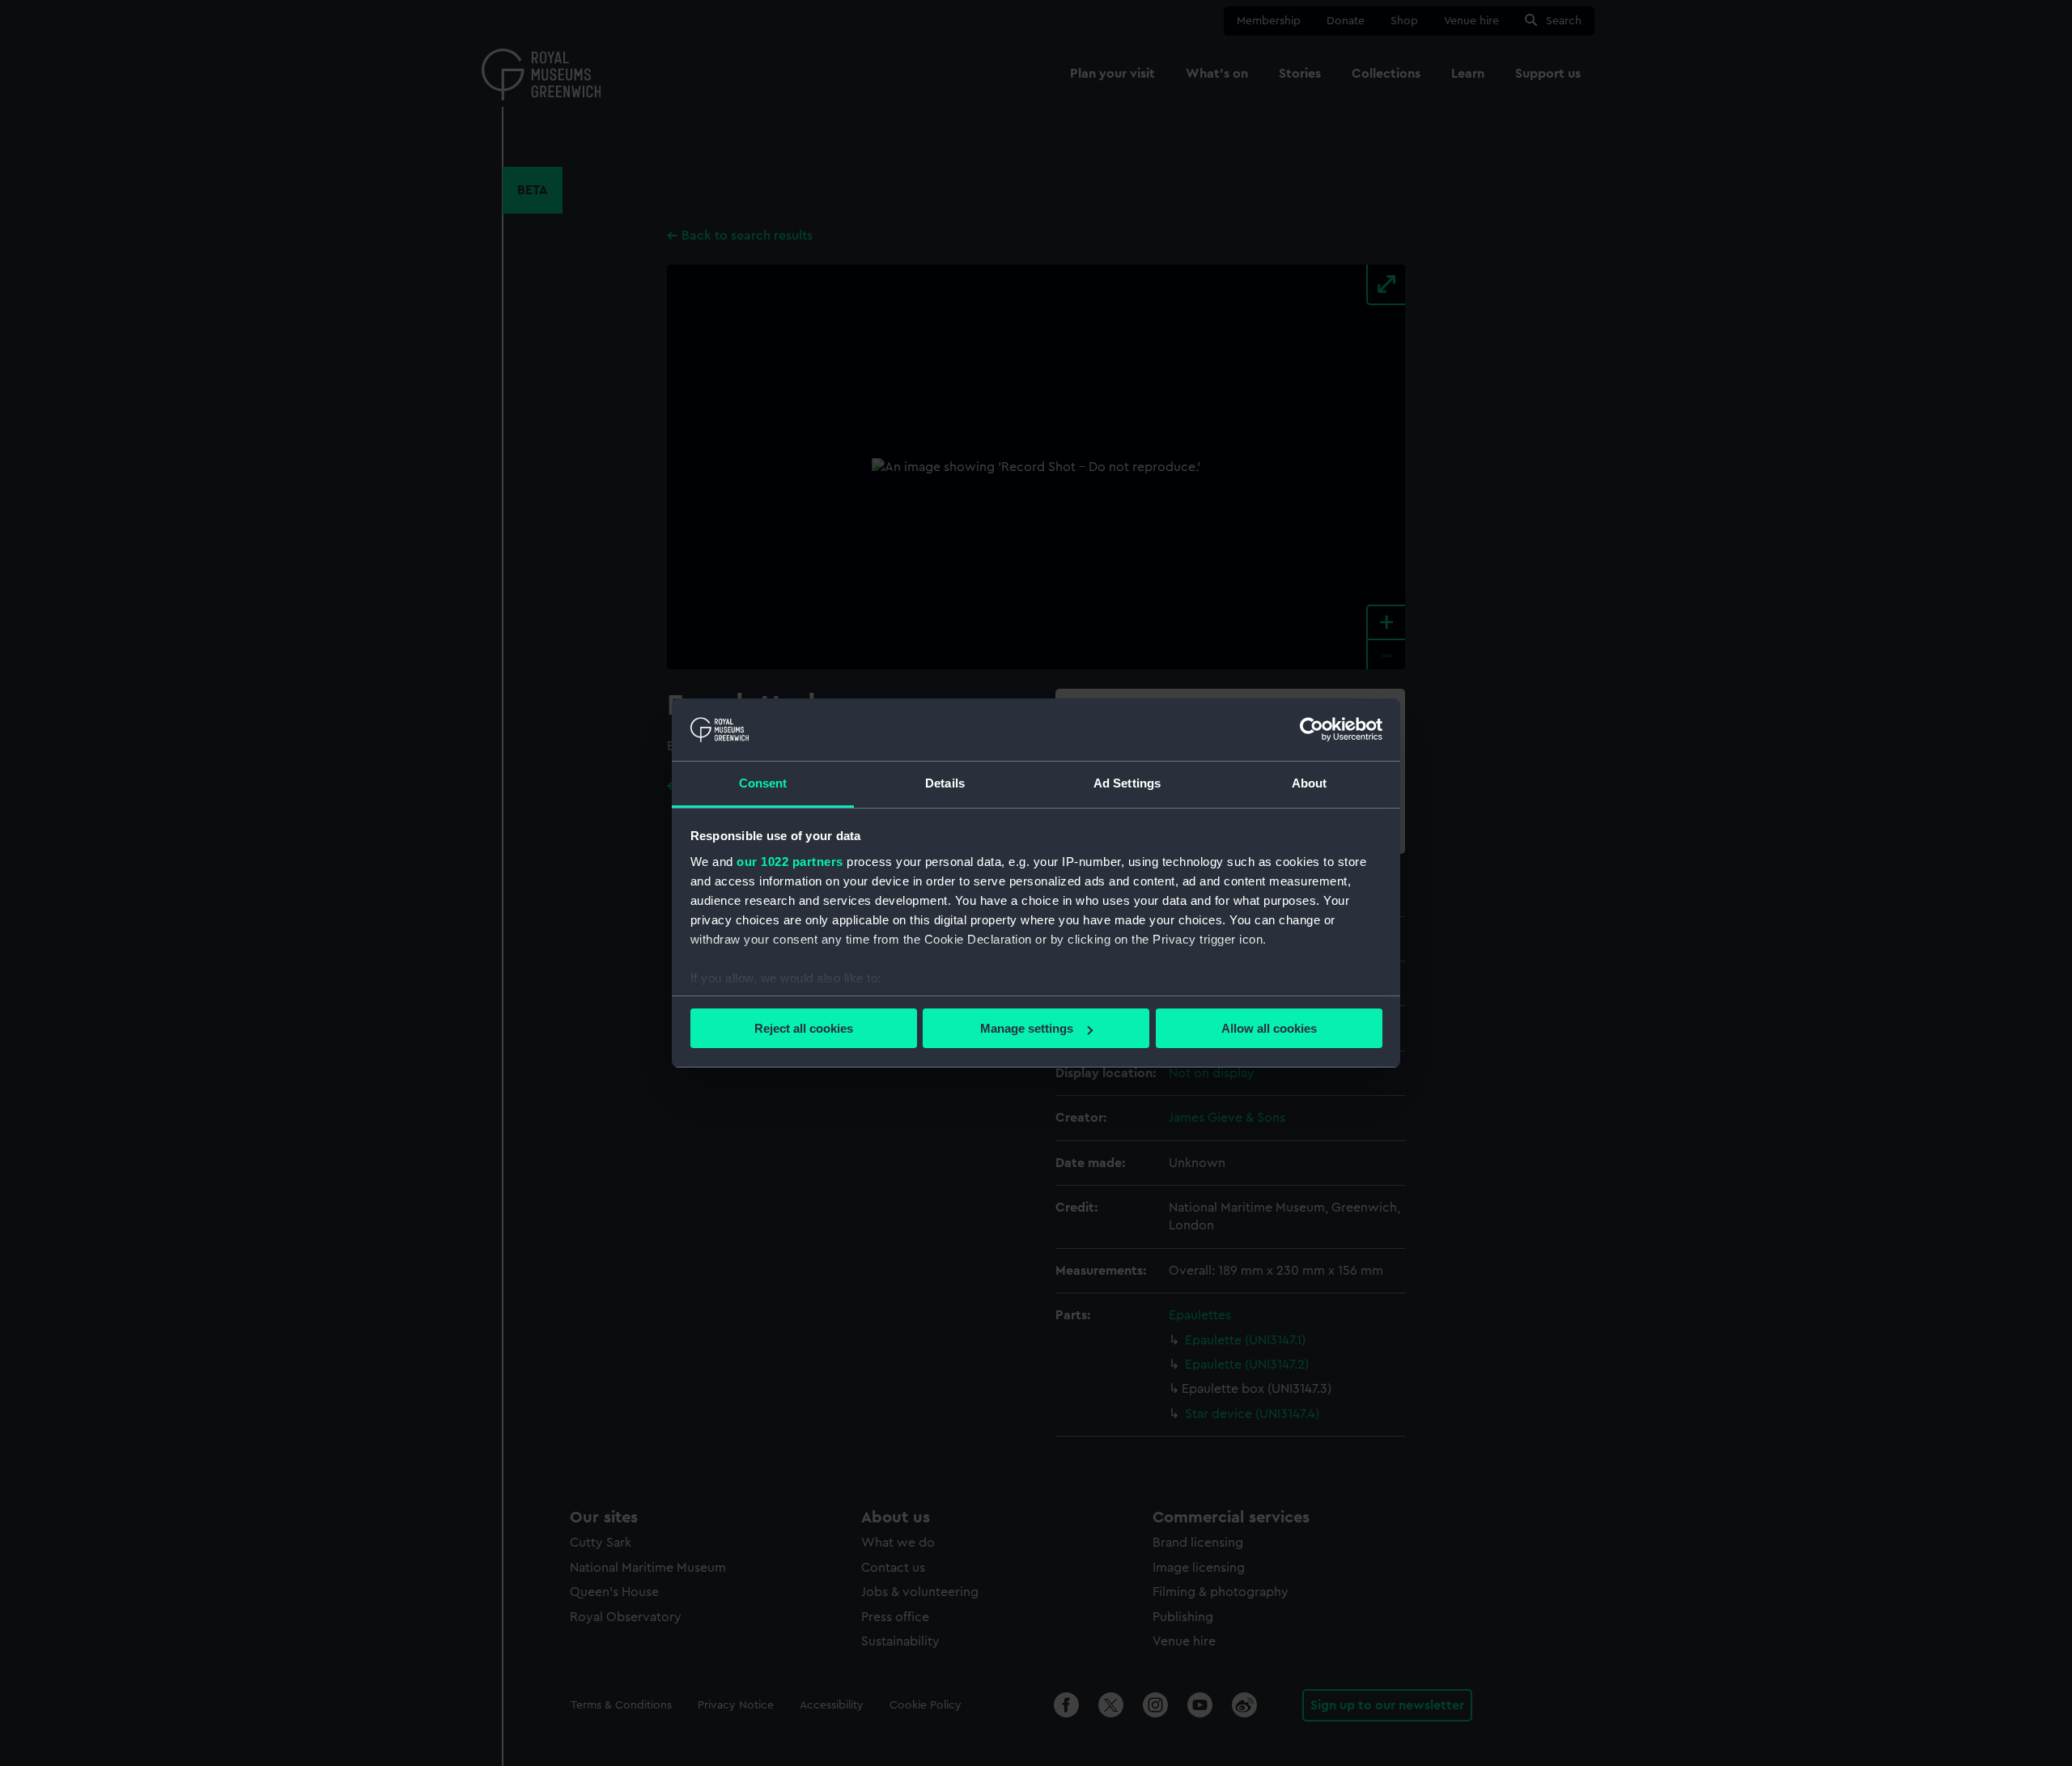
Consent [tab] (763, 783)
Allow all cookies (1269, 1028)
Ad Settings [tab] (1127, 783)
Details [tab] (945, 783)
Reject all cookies (804, 1028)
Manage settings (1027, 1028)
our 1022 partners (790, 862)
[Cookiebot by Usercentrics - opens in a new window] (1312, 729)
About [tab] (1310, 783)
